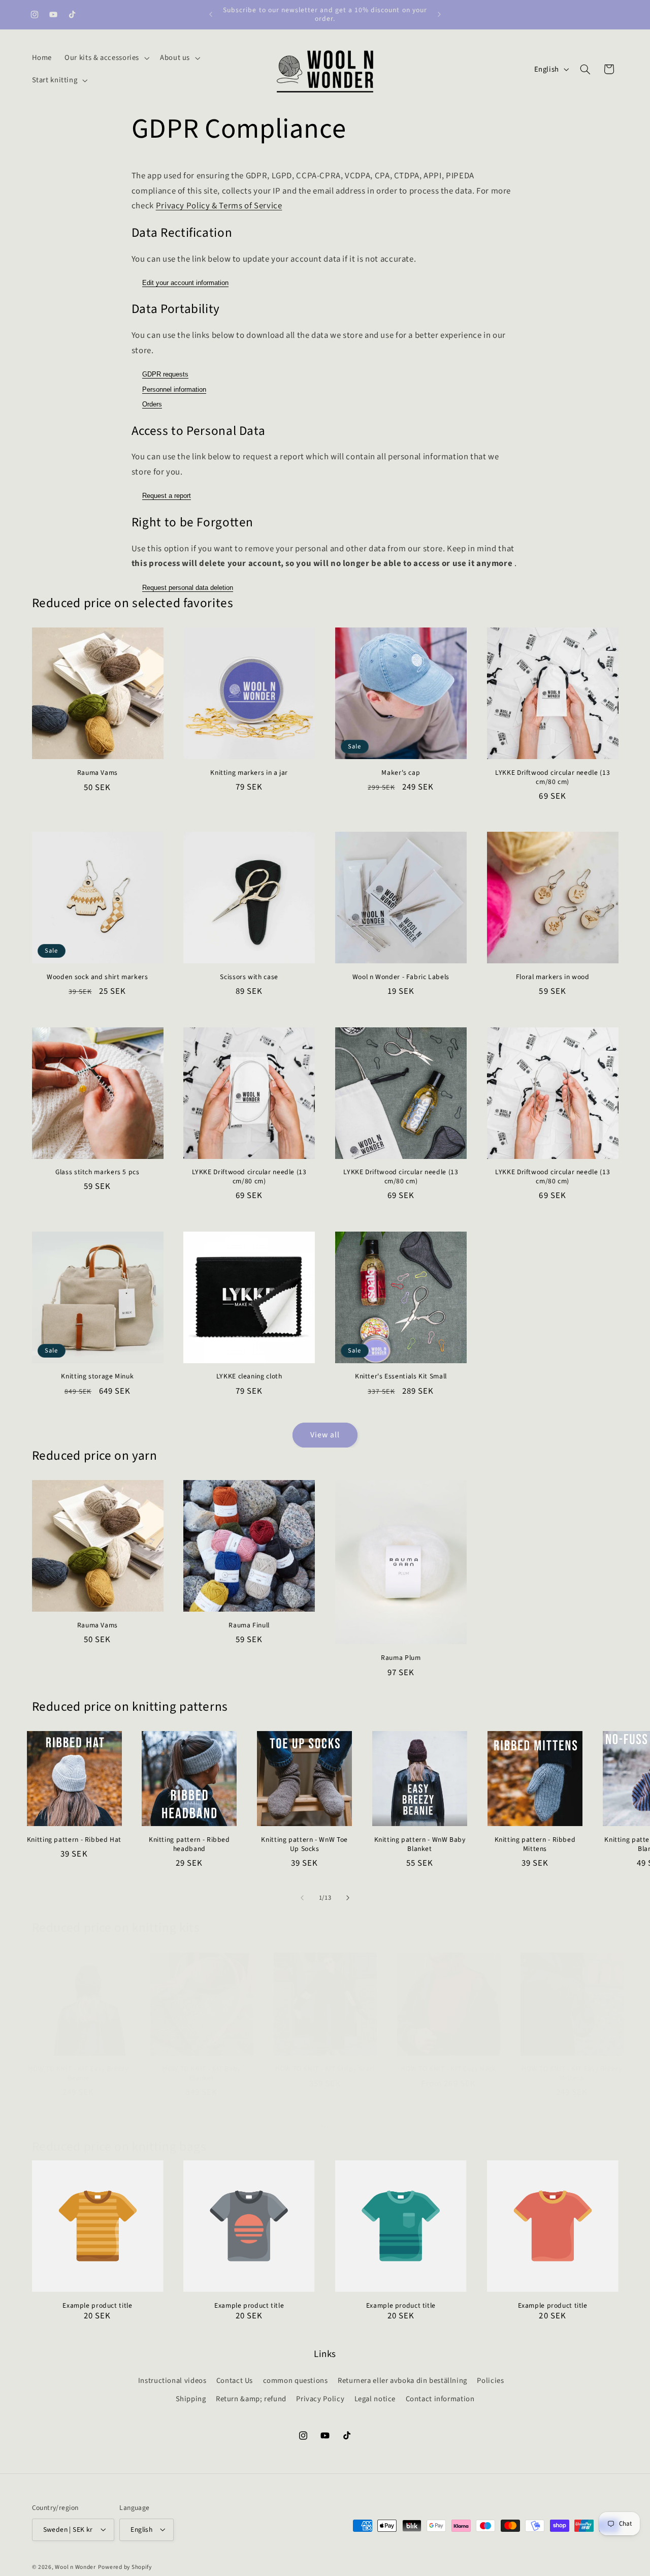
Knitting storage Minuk (97, 1376)
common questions (296, 2381)
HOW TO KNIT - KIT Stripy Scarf (325, 2069)
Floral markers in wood (553, 977)
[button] (106, 58)
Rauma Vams (97, 773)
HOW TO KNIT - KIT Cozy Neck (448, 2069)
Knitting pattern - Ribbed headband (189, 1844)
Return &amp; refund (251, 2399)
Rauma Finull (249, 1625)
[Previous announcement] (211, 14)
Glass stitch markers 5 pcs (97, 1172)
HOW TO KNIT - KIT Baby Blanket (202, 2074)
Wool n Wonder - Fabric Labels (401, 977)
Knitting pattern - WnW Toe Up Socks (304, 1844)
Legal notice (375, 2399)
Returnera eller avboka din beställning (402, 2381)
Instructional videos (172, 2381)
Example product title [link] (97, 2306)
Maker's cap (401, 773)
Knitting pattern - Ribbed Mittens (535, 1844)
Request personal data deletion (188, 588)
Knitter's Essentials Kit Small (401, 1376)
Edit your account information (185, 283)
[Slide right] (348, 1898)
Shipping (191, 2399)
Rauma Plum (401, 1658)
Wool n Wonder (75, 2567)
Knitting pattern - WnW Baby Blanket (420, 1844)
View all (325, 1435)
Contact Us (235, 2381)
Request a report (167, 496)
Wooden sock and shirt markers (97, 977)
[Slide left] (302, 1898)
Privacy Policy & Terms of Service (219, 206)
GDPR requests (165, 374)
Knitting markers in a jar (249, 773)
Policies (490, 2381)
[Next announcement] (439, 14)
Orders (152, 404)
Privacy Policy (320, 2399)
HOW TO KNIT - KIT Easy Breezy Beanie (78, 2074)
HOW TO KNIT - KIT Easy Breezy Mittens (572, 2074)
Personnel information (174, 389)
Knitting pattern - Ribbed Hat (74, 1840)
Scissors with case (249, 977)
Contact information (440, 2399)
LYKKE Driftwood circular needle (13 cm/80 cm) (552, 777)
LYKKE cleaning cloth (249, 1376)
